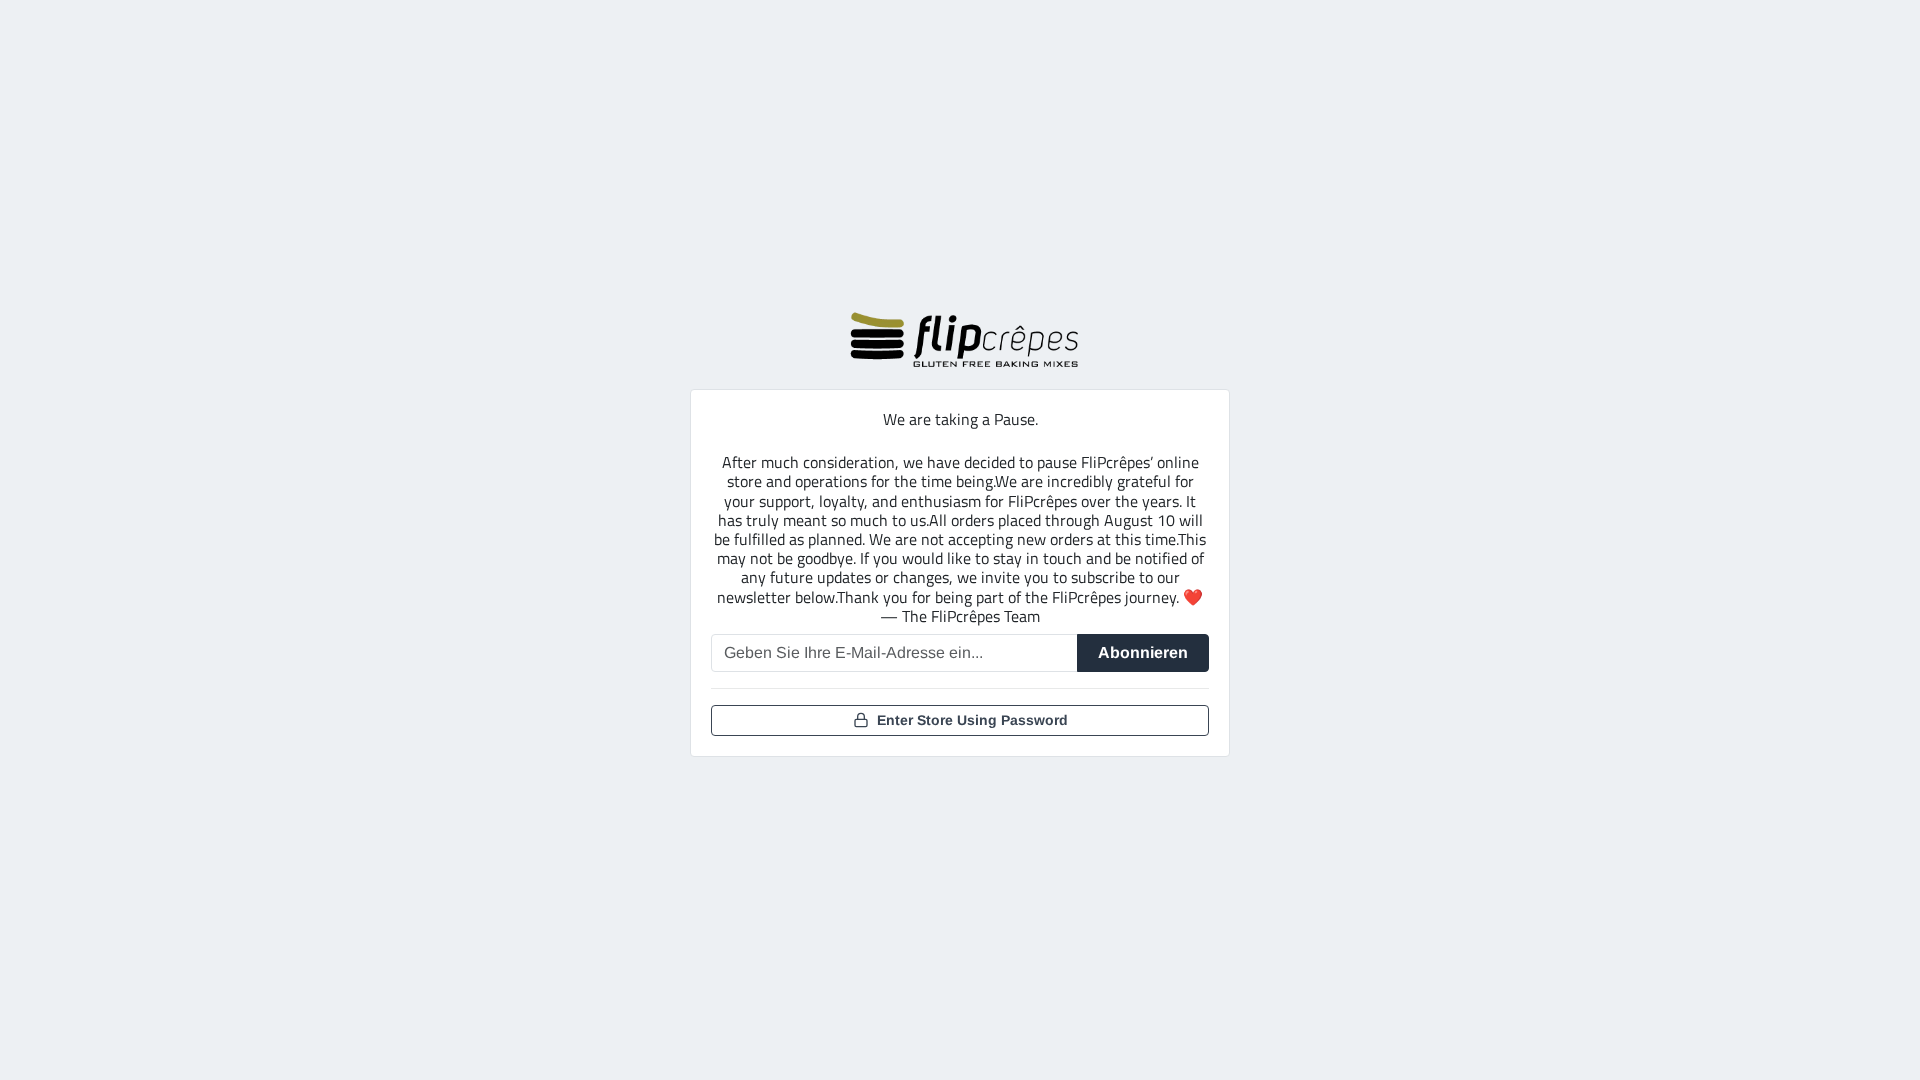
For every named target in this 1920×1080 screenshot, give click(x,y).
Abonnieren (1143, 652)
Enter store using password (972, 720)
